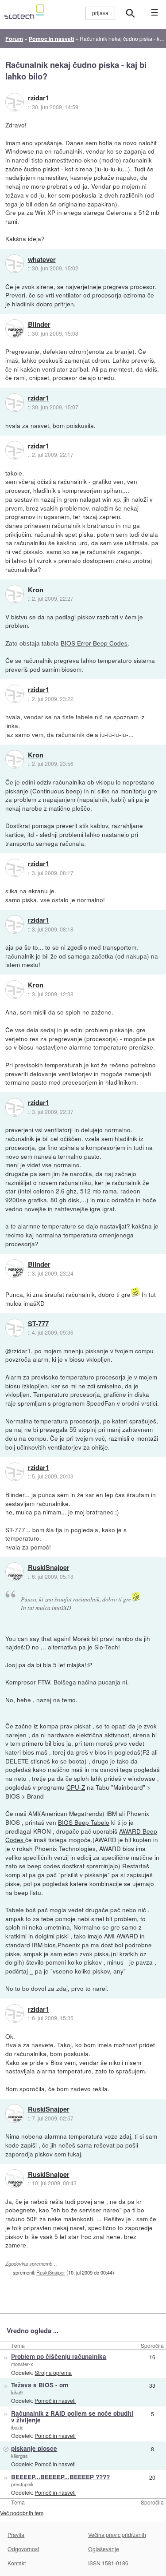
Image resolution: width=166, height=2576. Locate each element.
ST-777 (38, 1324)
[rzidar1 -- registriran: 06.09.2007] (15, 102)
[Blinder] (15, 329)
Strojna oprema (53, 2372)
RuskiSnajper (49, 1568)
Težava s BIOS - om (40, 2385)
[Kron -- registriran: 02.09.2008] (15, 594)
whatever (42, 260)
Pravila (16, 2534)
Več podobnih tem (22, 2513)
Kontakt (17, 2563)
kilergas (19, 2456)
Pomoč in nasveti (55, 2400)
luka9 (17, 2392)
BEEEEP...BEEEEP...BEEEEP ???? (60, 2477)
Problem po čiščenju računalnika (59, 2356)
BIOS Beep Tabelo (84, 1822)
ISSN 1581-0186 (108, 2563)
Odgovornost (23, 2549)
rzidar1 (39, 98)
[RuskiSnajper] (15, 1572)
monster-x (22, 2364)
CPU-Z (76, 1787)
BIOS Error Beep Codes (94, 643)
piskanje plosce (34, 2448)
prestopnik (22, 2484)
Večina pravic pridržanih (117, 2534)
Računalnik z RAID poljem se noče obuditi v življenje (72, 2417)
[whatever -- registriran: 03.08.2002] (15, 264)
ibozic (17, 2427)
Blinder (39, 325)
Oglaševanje (104, 2549)
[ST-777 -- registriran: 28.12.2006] (15, 1328)
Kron (36, 590)
